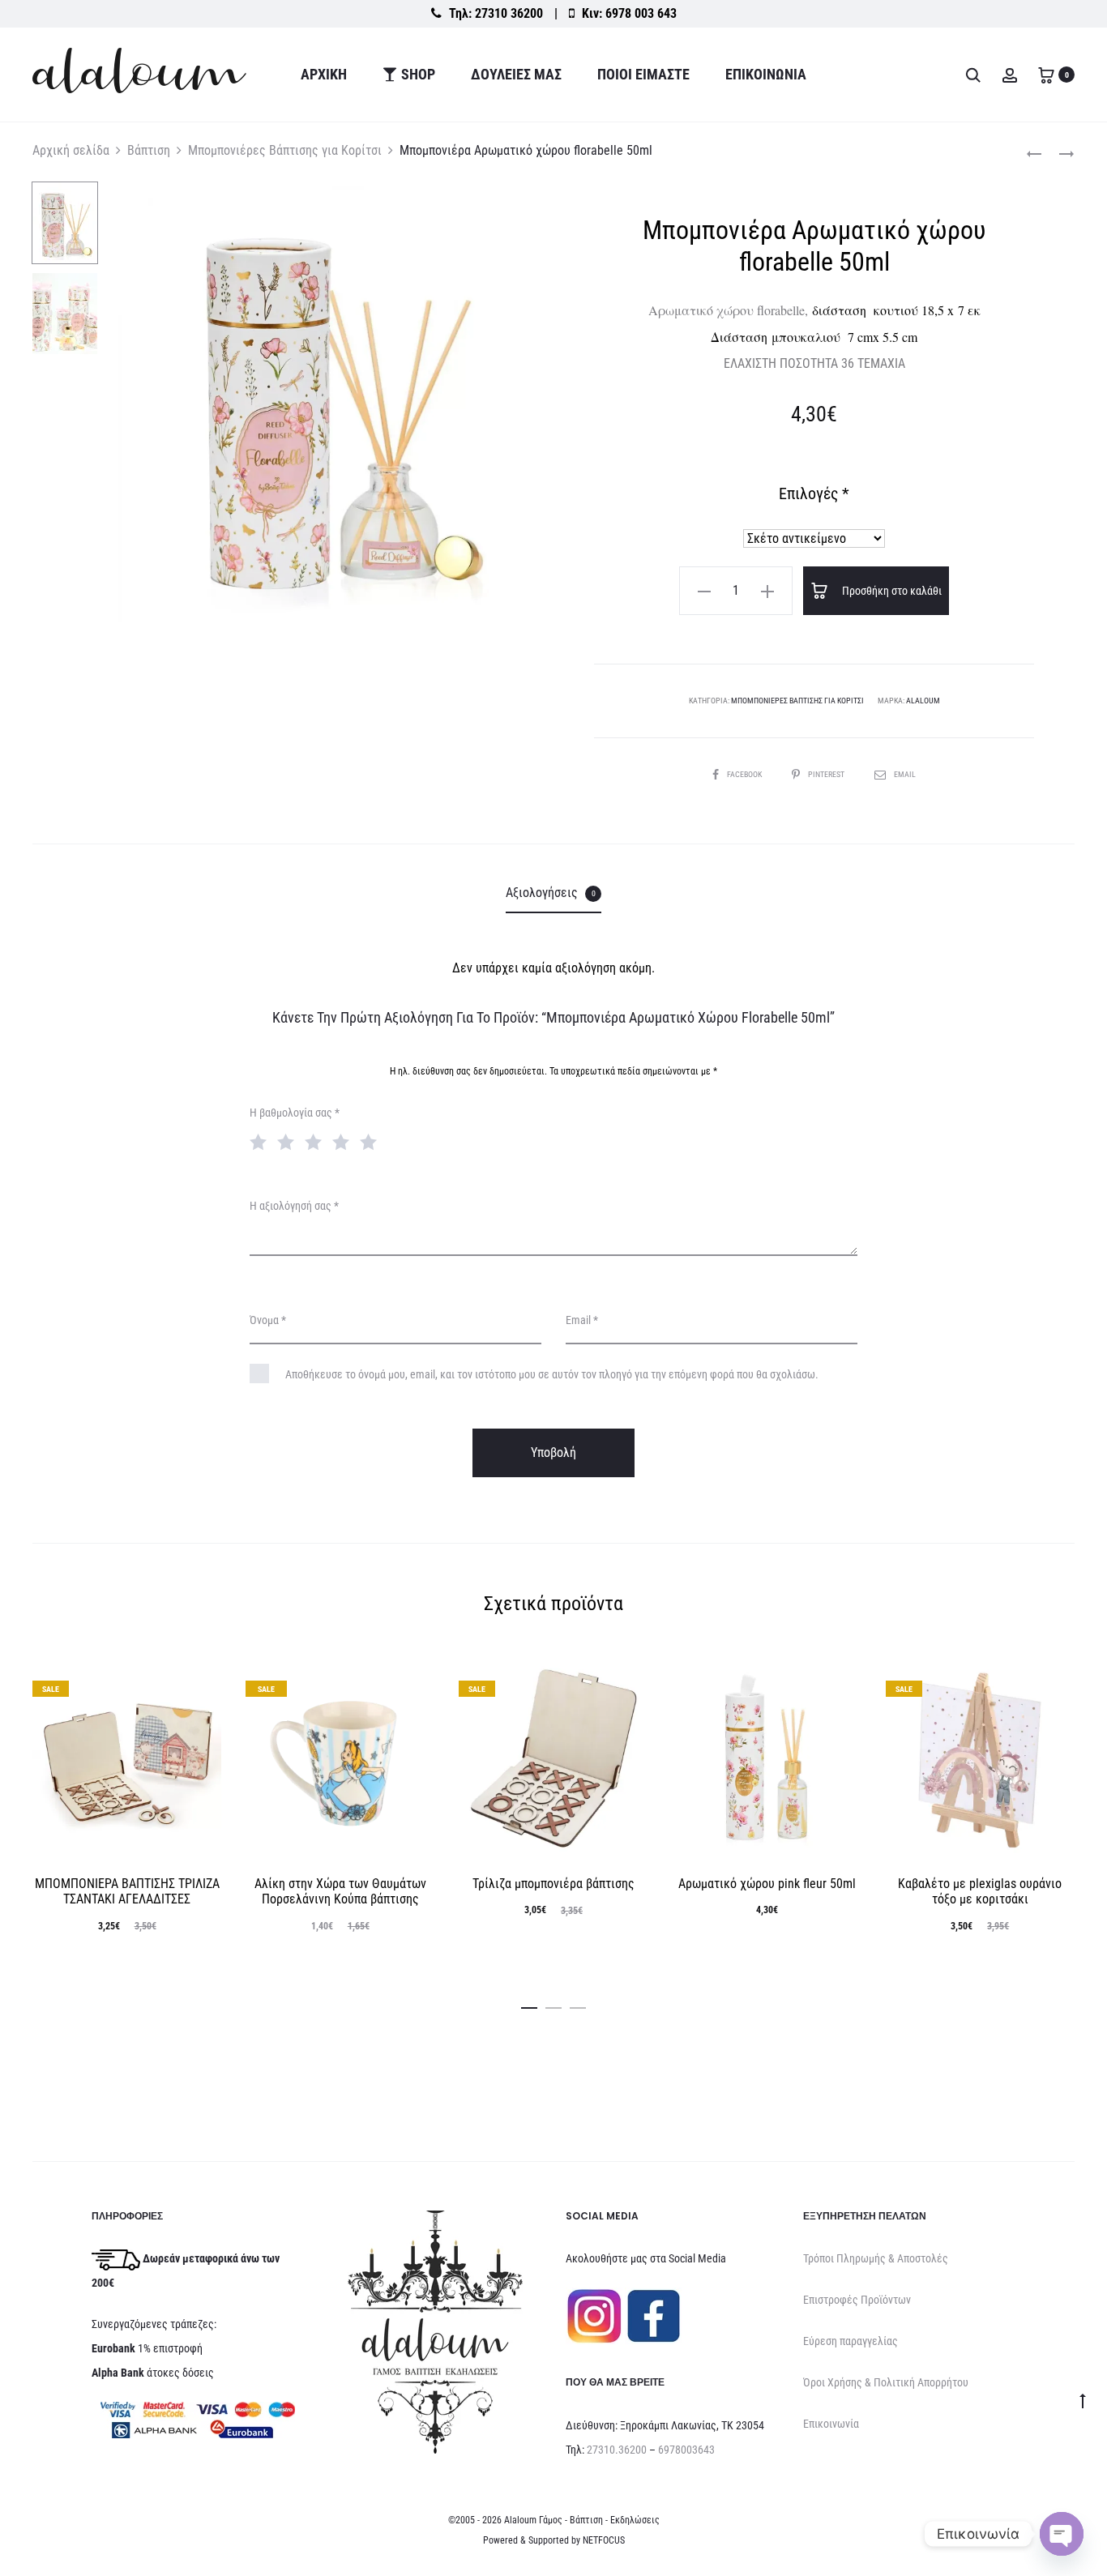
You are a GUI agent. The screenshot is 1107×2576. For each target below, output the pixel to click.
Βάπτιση (149, 150)
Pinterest (827, 774)
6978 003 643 (641, 13)
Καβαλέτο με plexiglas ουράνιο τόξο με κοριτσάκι (980, 1891)
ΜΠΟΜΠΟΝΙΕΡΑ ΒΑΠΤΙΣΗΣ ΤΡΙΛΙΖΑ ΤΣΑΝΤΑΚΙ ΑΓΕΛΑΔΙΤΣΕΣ (127, 1891)
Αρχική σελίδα (71, 150)
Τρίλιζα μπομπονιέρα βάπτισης (553, 1884)
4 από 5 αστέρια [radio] (344, 1141)
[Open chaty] (1062, 2534)
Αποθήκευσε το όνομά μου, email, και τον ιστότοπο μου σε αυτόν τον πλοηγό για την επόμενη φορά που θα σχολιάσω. (552, 1374)
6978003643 (686, 2450)
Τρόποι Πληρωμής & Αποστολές (876, 2258)
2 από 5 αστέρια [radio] (289, 1141)
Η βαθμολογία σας (295, 1113)
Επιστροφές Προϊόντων (857, 2300)
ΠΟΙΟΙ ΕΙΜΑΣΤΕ (643, 74)
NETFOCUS (604, 2540)
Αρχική (324, 74)
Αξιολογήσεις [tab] (551, 893)
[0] (1046, 74)
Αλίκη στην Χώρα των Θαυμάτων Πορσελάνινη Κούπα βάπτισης (340, 1891)
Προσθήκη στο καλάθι (891, 591)
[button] (704, 591)
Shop (418, 74)
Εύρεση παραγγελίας (851, 2341)
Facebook (745, 774)
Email (905, 774)
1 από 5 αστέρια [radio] (262, 1141)
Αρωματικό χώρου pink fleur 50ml (767, 1884)
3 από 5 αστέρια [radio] (317, 1141)
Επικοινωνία (766, 74)
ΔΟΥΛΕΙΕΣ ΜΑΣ (516, 74)
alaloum (923, 701)
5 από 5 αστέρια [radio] (372, 1141)
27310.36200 (617, 2450)
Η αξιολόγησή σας (294, 1206)
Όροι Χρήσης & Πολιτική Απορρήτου (886, 2382)
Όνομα (268, 1320)
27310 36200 (509, 13)
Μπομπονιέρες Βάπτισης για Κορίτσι (285, 150)
